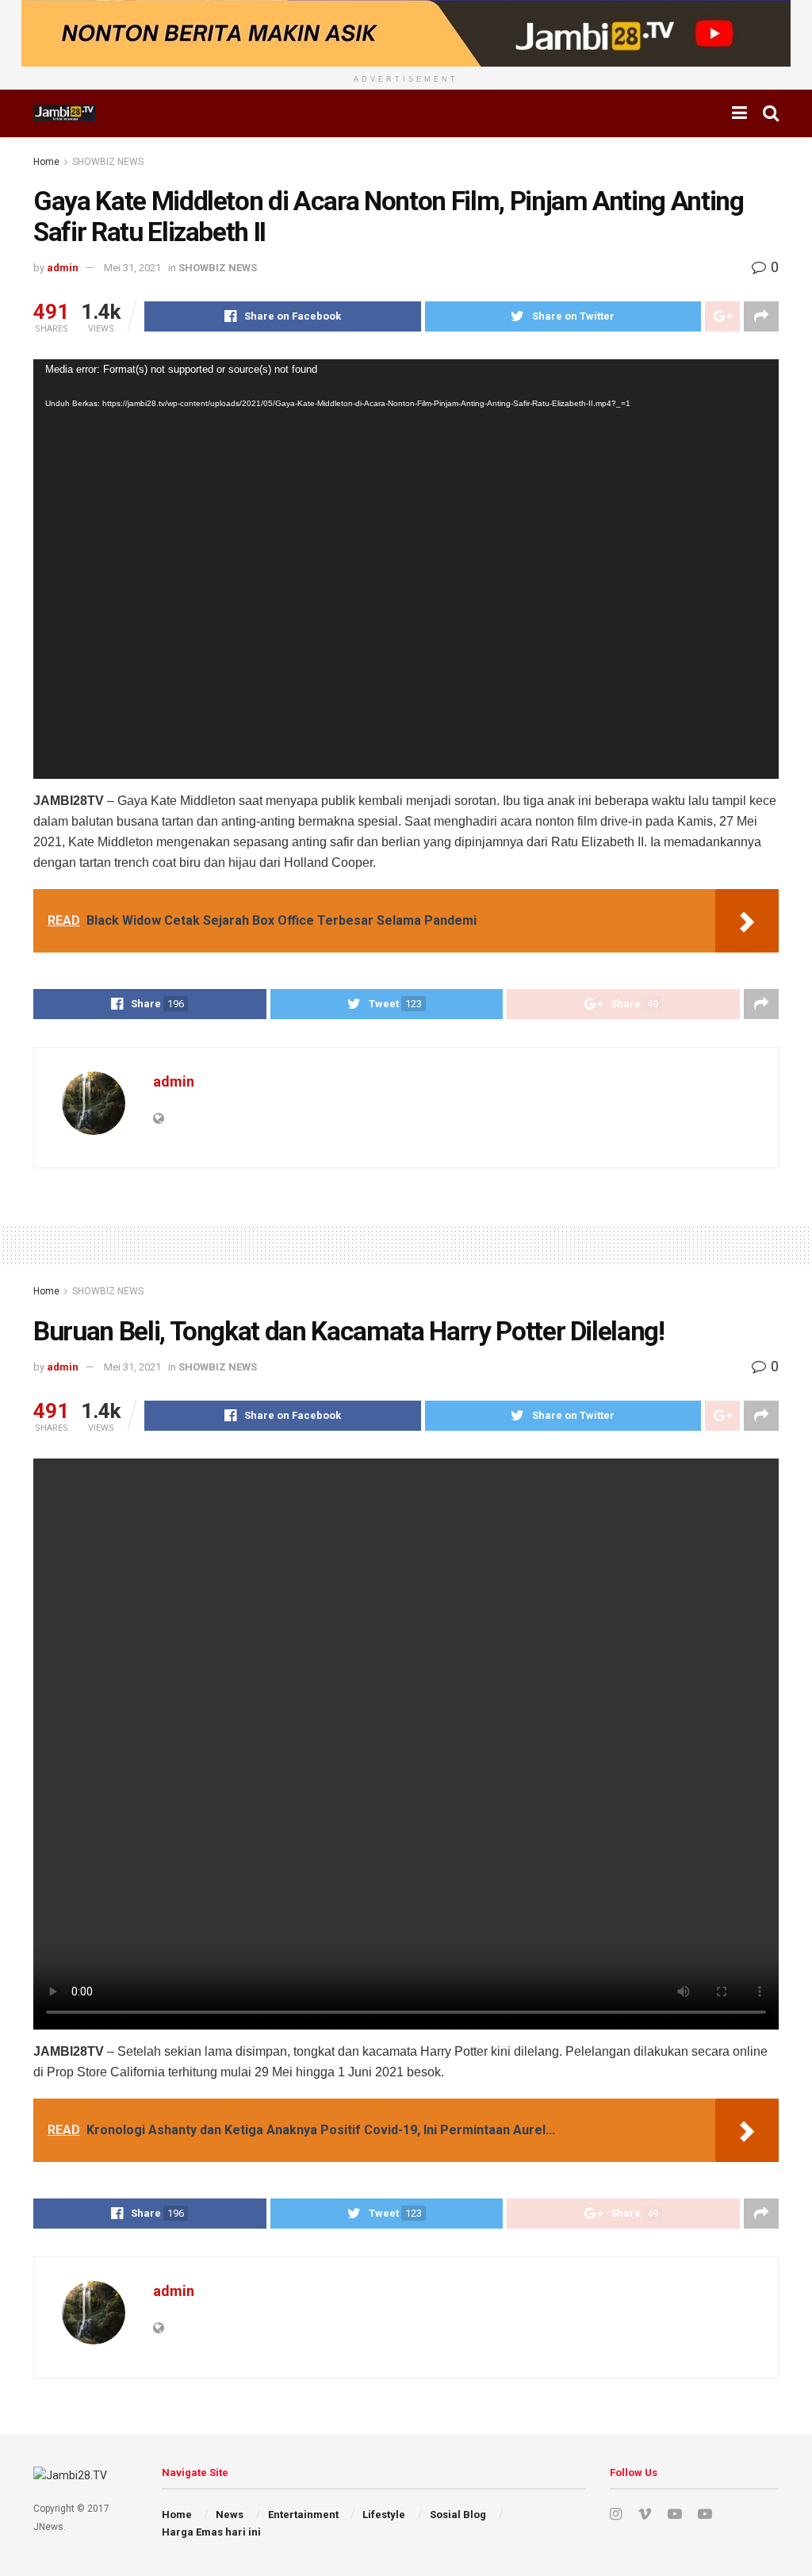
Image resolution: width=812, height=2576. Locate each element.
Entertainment (303, 2515)
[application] (406, 569)
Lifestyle (384, 2515)
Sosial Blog (458, 2515)
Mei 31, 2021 (132, 268)
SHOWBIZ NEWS (108, 162)
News (230, 2515)
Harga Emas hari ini (211, 2532)
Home (46, 162)
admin (63, 268)
